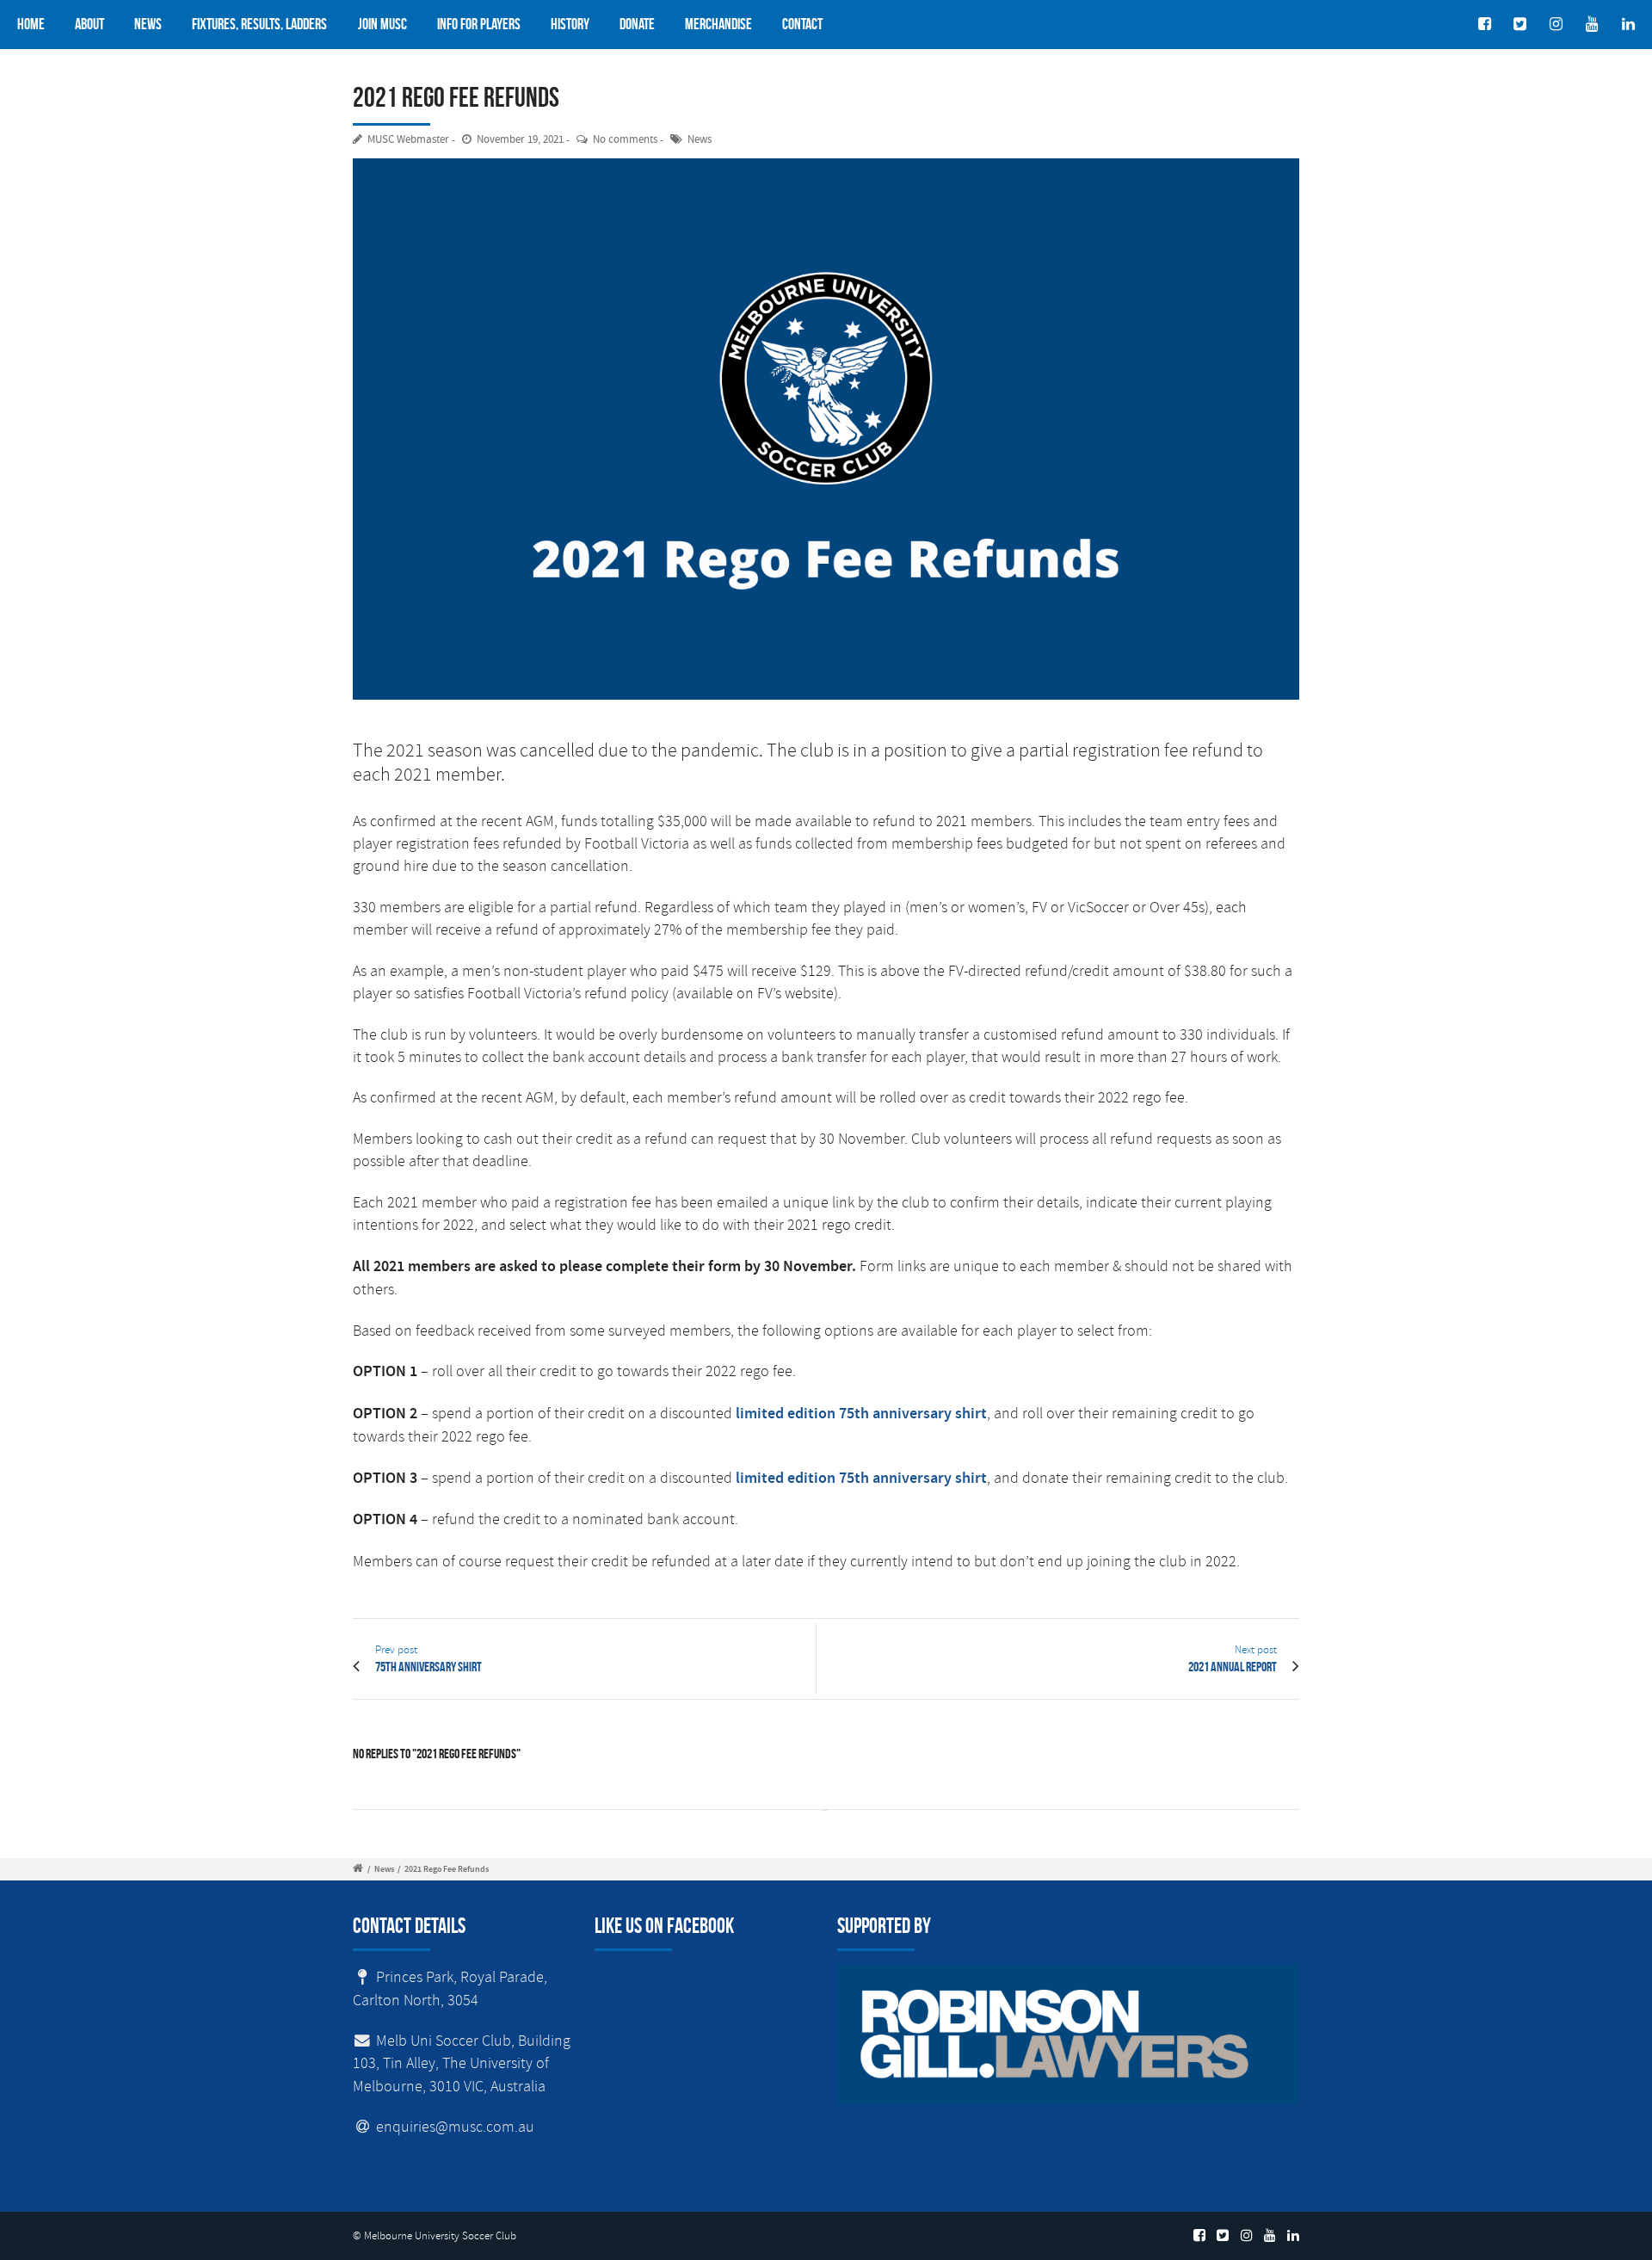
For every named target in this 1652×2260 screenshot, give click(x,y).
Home (31, 24)
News (148, 24)
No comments (625, 140)
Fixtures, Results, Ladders (259, 24)
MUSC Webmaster (408, 140)
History (570, 24)
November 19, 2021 (520, 140)
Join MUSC (382, 24)
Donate (637, 24)
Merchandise (718, 24)
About (89, 24)
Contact (802, 24)
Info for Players (479, 24)
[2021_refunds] (826, 429)
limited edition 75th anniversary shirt (861, 1414)
